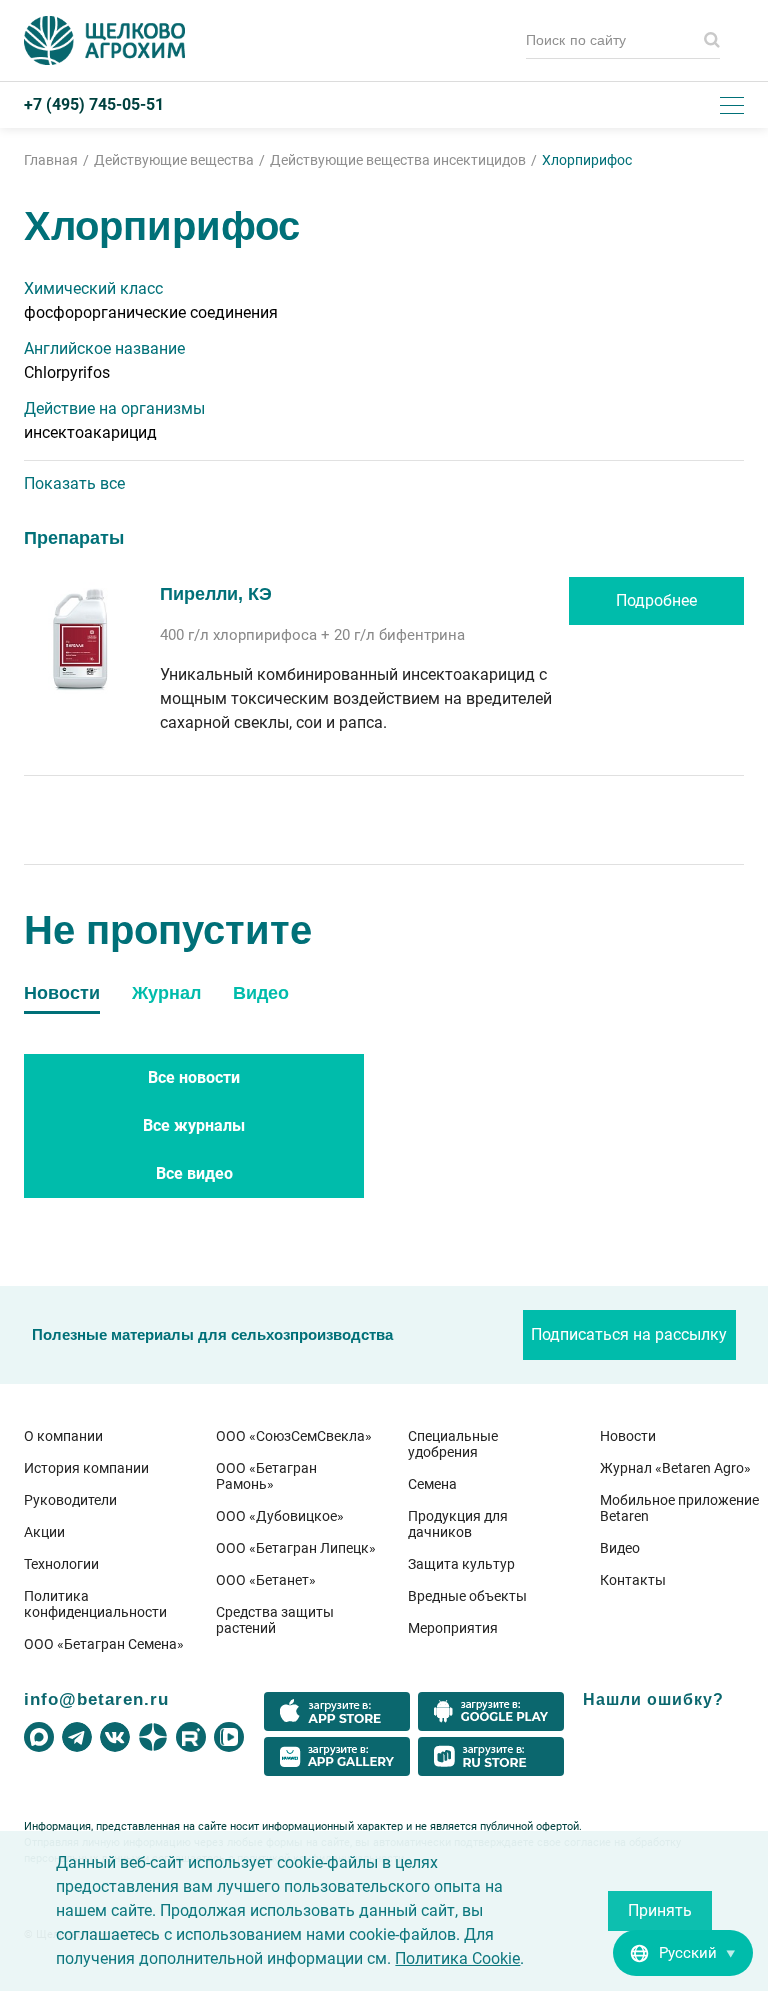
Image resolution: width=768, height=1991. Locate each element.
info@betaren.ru (96, 1699)
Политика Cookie (457, 1958)
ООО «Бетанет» (266, 1580)
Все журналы (194, 1125)
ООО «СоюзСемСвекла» (294, 1436)
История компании (86, 1468)
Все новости (194, 1077)
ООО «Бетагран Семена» (104, 1644)
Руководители (70, 1500)
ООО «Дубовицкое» (280, 1516)
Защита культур (461, 1564)
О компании (63, 1436)
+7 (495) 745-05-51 (94, 105)
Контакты (633, 1580)
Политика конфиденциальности (95, 1604)
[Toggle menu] (732, 105)
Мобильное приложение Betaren (679, 1508)
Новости (628, 1436)
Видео (620, 1548)
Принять (660, 1910)
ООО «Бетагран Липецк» (296, 1548)
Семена (432, 1484)
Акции (44, 1532)
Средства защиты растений (275, 1620)
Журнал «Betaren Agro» (675, 1468)
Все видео (194, 1173)
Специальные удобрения (453, 1444)
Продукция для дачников (458, 1524)
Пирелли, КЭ (216, 594)
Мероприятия (453, 1628)
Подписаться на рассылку (629, 1334)
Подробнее (656, 600)
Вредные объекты (467, 1596)
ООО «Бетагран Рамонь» (266, 1476)
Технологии (61, 1564)
